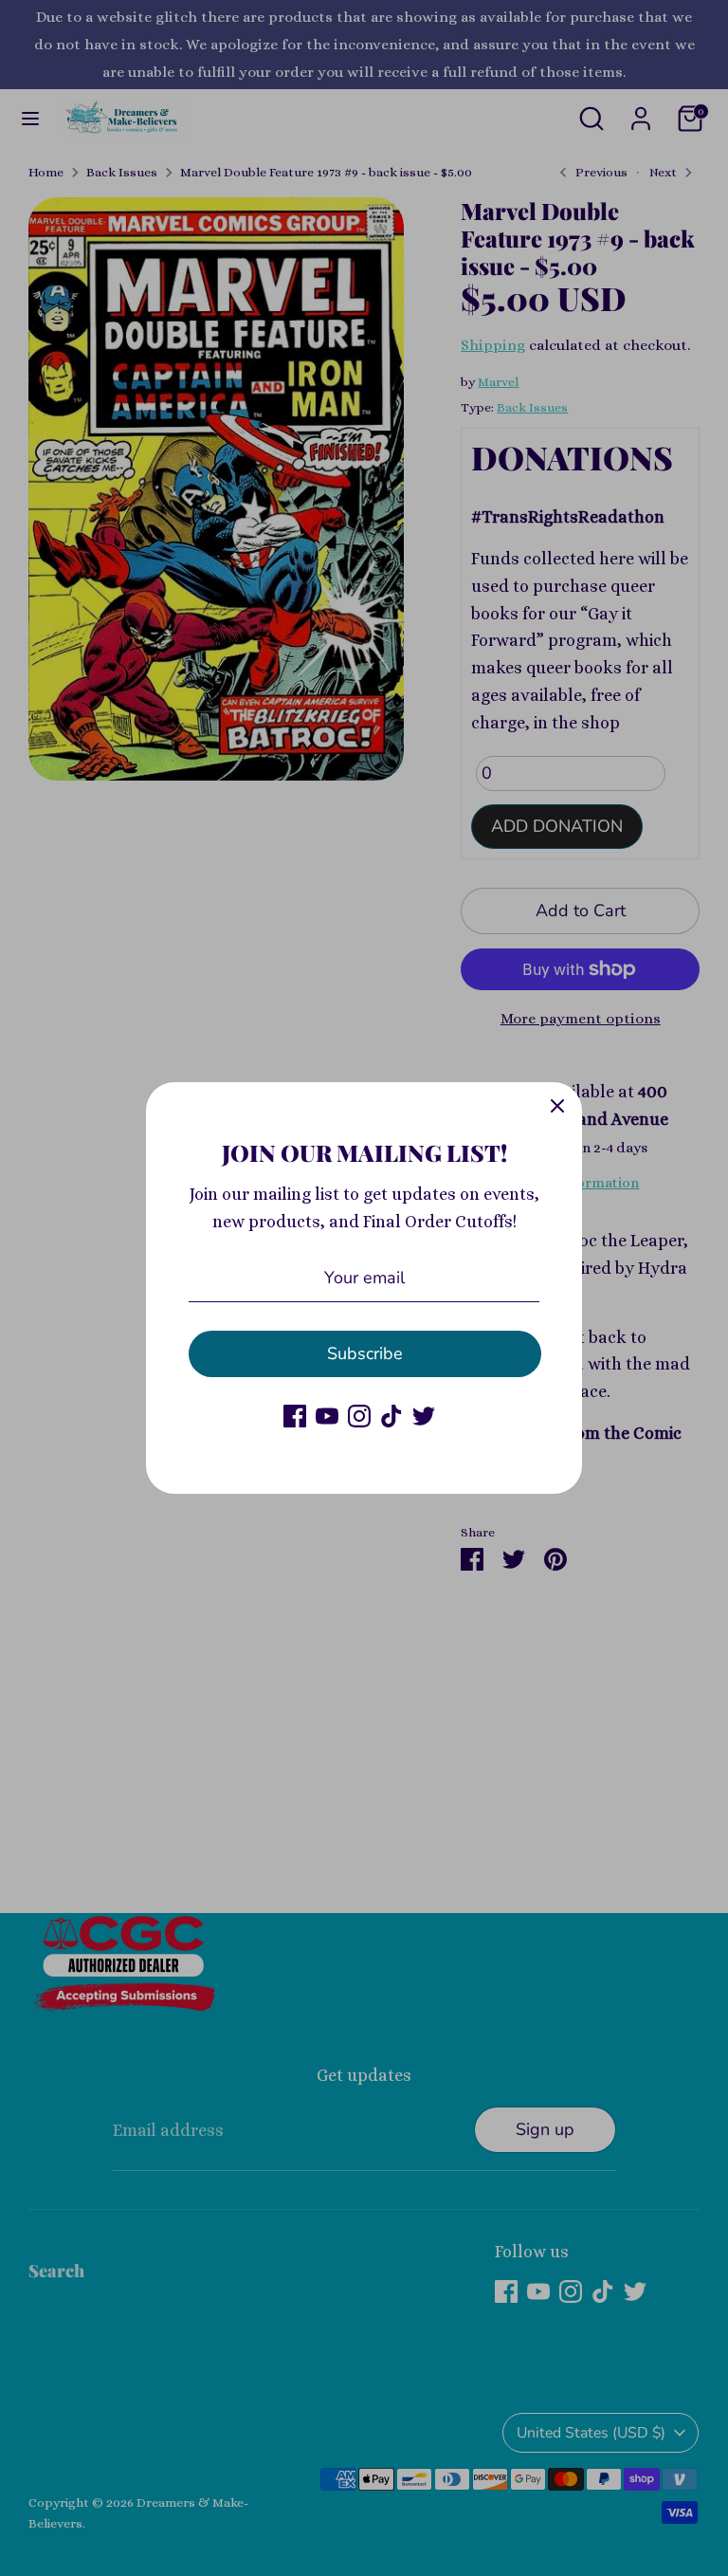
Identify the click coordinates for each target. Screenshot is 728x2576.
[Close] (557, 1107)
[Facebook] (295, 1416)
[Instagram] (359, 1416)
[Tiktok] (391, 1416)
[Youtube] (327, 1416)
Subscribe (365, 1353)
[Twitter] (424, 1416)
